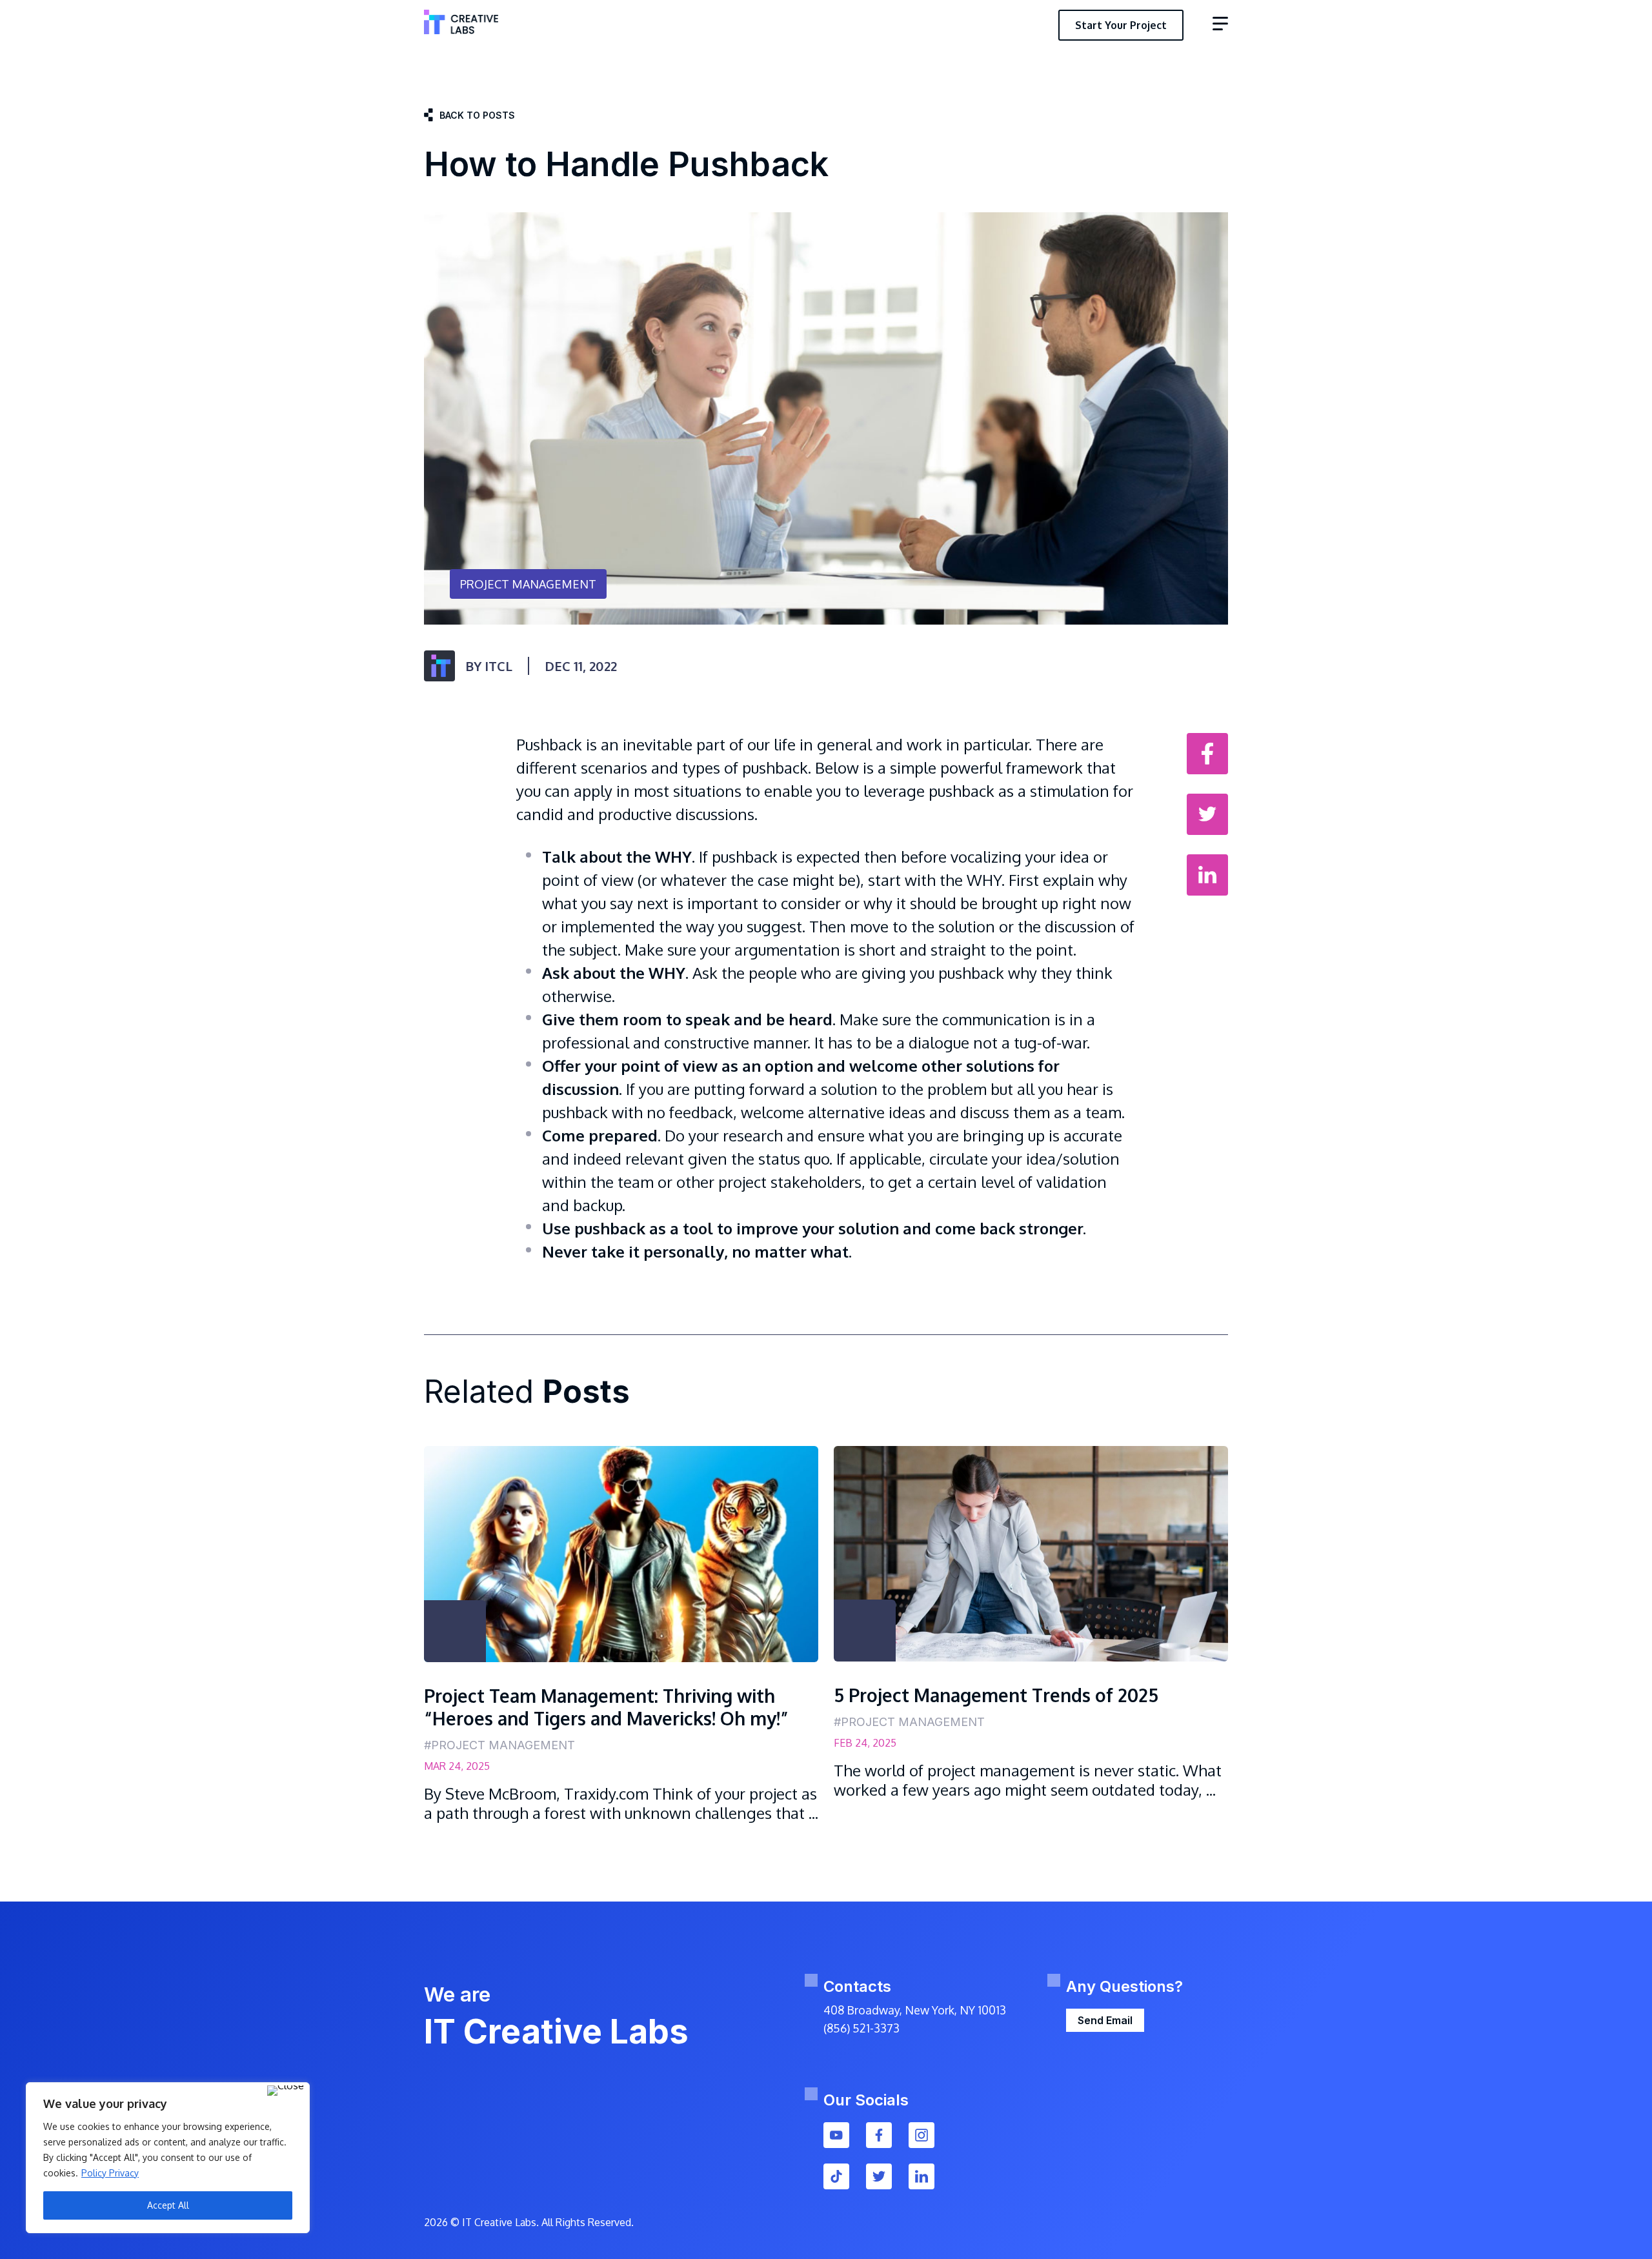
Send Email (1105, 2020)
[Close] (286, 2091)
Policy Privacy (110, 2173)
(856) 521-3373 (861, 2028)
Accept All (168, 2205)
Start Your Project (1121, 25)
